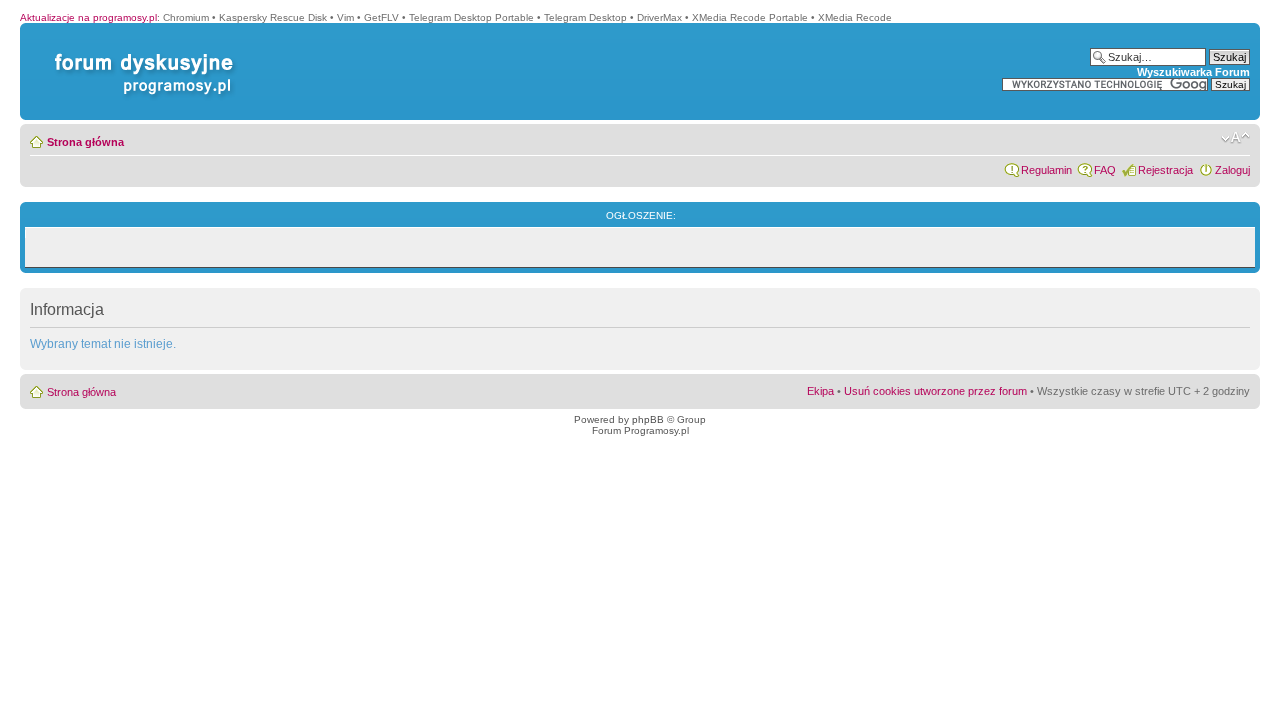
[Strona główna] (140, 53)
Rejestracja (1165, 170)
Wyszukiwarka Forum (1193, 72)
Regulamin (1046, 170)
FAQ (1105, 170)
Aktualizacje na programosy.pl (88, 17)
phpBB (648, 419)
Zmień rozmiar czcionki (1235, 138)
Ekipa (820, 391)
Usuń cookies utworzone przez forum (935, 391)
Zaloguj (1232, 170)
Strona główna (85, 142)
